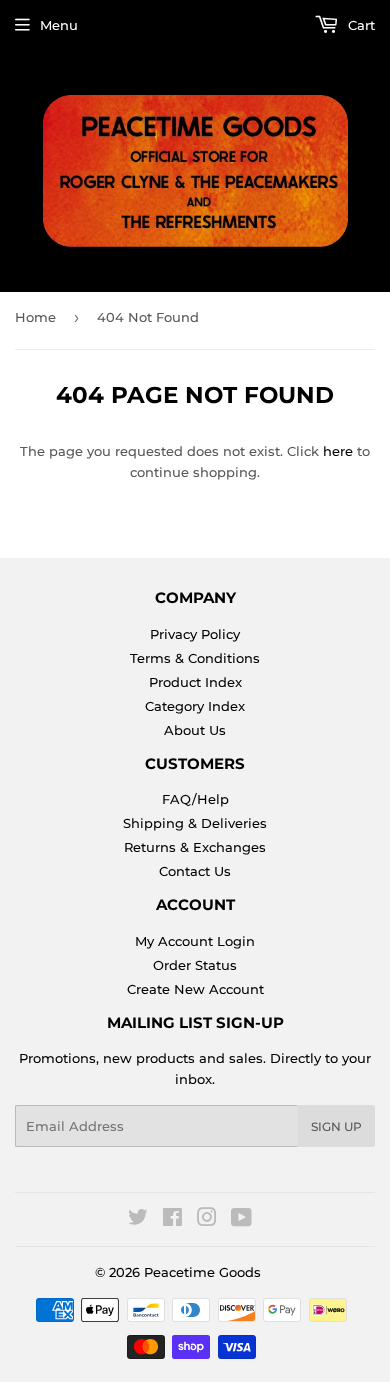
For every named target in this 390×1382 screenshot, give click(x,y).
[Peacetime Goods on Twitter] (138, 1220)
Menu (59, 25)
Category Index (195, 706)
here (338, 451)
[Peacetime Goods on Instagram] (207, 1220)
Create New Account (195, 989)
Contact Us (195, 871)
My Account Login (195, 941)
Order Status (195, 965)
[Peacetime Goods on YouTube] (241, 1220)
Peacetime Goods (202, 1272)
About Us (195, 730)
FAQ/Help (195, 799)
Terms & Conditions (195, 658)
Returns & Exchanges (195, 847)
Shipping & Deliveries (195, 823)
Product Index (195, 682)
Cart (359, 25)
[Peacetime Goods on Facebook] (172, 1220)
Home (35, 317)
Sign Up (336, 1126)
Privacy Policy (195, 634)
